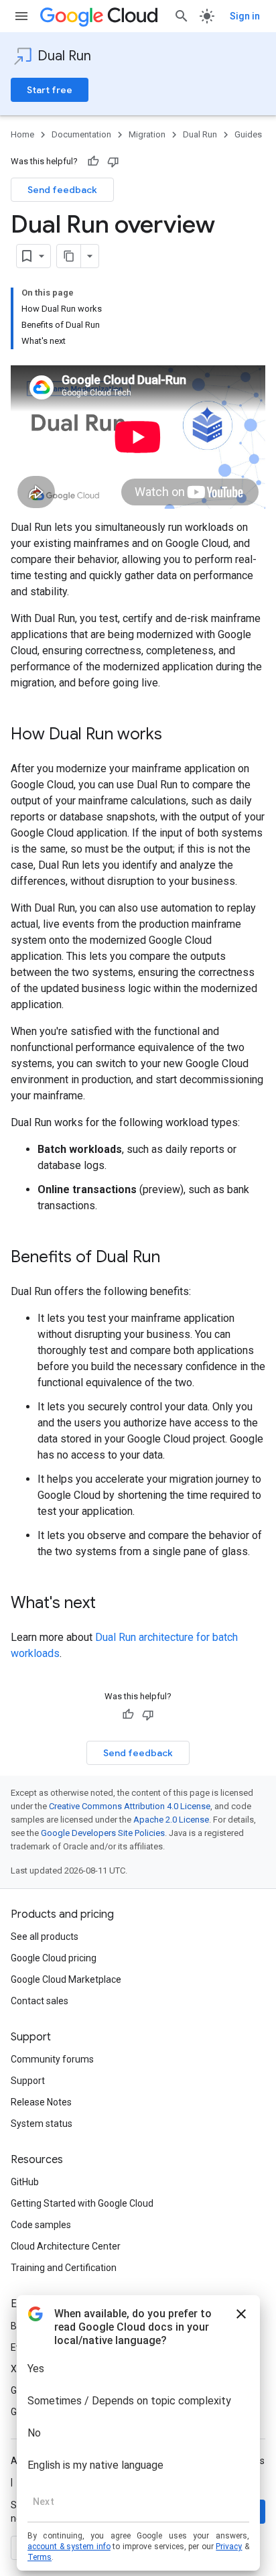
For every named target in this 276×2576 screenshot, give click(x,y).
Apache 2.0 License (171, 1820)
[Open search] (182, 16)
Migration (147, 134)
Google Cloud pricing (54, 1958)
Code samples (41, 2225)
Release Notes (41, 2102)
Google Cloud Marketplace (66, 1979)
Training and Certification (64, 2268)
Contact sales (40, 2001)
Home (22, 134)
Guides (248, 134)
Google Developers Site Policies (103, 1833)
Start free (50, 90)
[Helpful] (93, 162)
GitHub (25, 2182)
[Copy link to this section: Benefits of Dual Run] (174, 1258)
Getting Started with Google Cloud (82, 2203)
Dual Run (64, 56)
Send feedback (62, 190)
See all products (45, 1937)
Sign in (245, 16)
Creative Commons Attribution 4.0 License (130, 1806)
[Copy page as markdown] (69, 256)
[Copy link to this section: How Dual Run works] (176, 735)
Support (28, 2081)
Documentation (81, 134)
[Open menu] (21, 16)
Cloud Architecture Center (66, 2246)
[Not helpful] (113, 162)
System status (42, 2124)
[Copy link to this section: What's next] (109, 1604)
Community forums (52, 2059)
